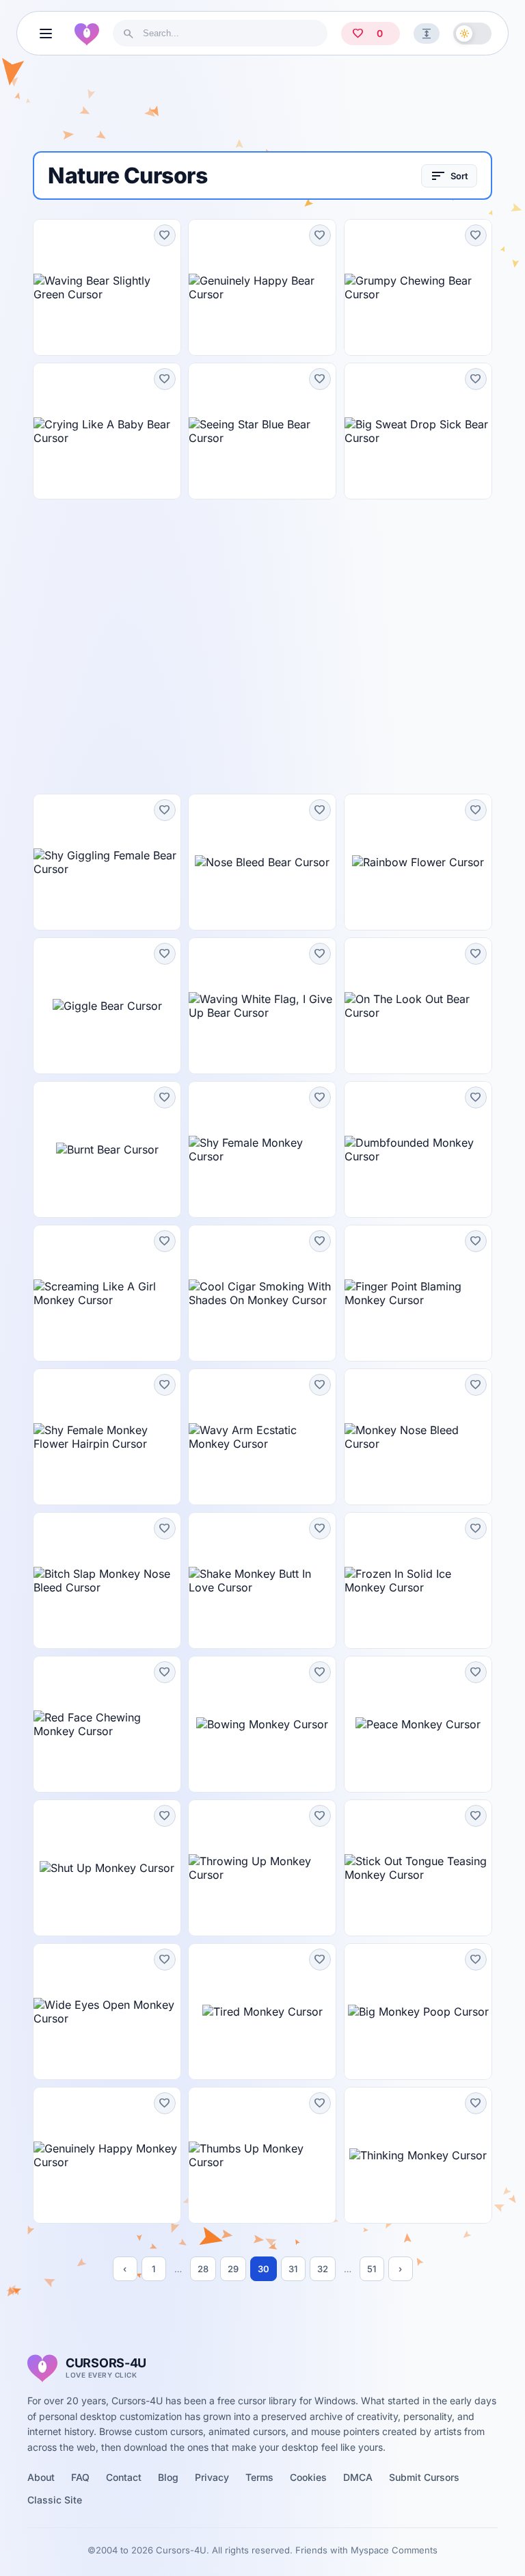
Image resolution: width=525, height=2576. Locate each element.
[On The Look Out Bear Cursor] (418, 1006)
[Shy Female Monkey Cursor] (262, 1149)
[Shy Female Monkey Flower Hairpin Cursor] (107, 1437)
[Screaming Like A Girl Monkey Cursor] (107, 1293)
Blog (168, 2477)
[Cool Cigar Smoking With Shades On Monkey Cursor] (262, 1293)
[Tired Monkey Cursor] (262, 2012)
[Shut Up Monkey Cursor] (107, 1868)
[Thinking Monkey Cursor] (418, 2155)
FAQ (80, 2477)
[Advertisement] (262, 109)
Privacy (212, 2477)
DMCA (358, 2477)
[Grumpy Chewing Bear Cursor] (418, 287)
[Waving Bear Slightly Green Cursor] (107, 287)
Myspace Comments (394, 2550)
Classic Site (55, 2500)
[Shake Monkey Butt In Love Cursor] (262, 1580)
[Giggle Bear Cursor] (107, 1006)
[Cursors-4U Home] (87, 34)
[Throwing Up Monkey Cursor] (262, 1868)
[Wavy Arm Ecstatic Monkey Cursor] (262, 1437)
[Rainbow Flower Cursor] (418, 862)
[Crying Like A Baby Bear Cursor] (107, 431)
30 (264, 2269)
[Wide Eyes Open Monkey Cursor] (107, 2012)
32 (323, 2269)
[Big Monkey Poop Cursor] (418, 2012)
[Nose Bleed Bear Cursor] (262, 862)
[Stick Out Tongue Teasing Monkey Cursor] (418, 1868)
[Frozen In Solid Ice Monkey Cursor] (418, 1580)
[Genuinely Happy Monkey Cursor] (107, 2155)
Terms (259, 2477)
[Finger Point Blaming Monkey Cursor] (418, 1293)
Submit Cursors (424, 2477)
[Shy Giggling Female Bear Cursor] (107, 862)
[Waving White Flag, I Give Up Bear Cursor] (262, 1006)
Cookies (308, 2477)
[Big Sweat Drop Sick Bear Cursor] (418, 431)
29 (233, 2269)
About (41, 2477)
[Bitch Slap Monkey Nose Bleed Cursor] (107, 1580)
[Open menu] (46, 34)
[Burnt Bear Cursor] (107, 1149)
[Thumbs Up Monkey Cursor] (262, 2155)
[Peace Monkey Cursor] (418, 1724)
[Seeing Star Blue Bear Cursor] (262, 431)
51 (372, 2269)
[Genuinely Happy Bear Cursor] (262, 287)
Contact (124, 2477)
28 (203, 2269)
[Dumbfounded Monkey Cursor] (418, 1149)
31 (293, 2269)
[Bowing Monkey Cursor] (262, 1724)
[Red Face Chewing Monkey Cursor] (107, 1724)
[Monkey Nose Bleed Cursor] (418, 1437)
